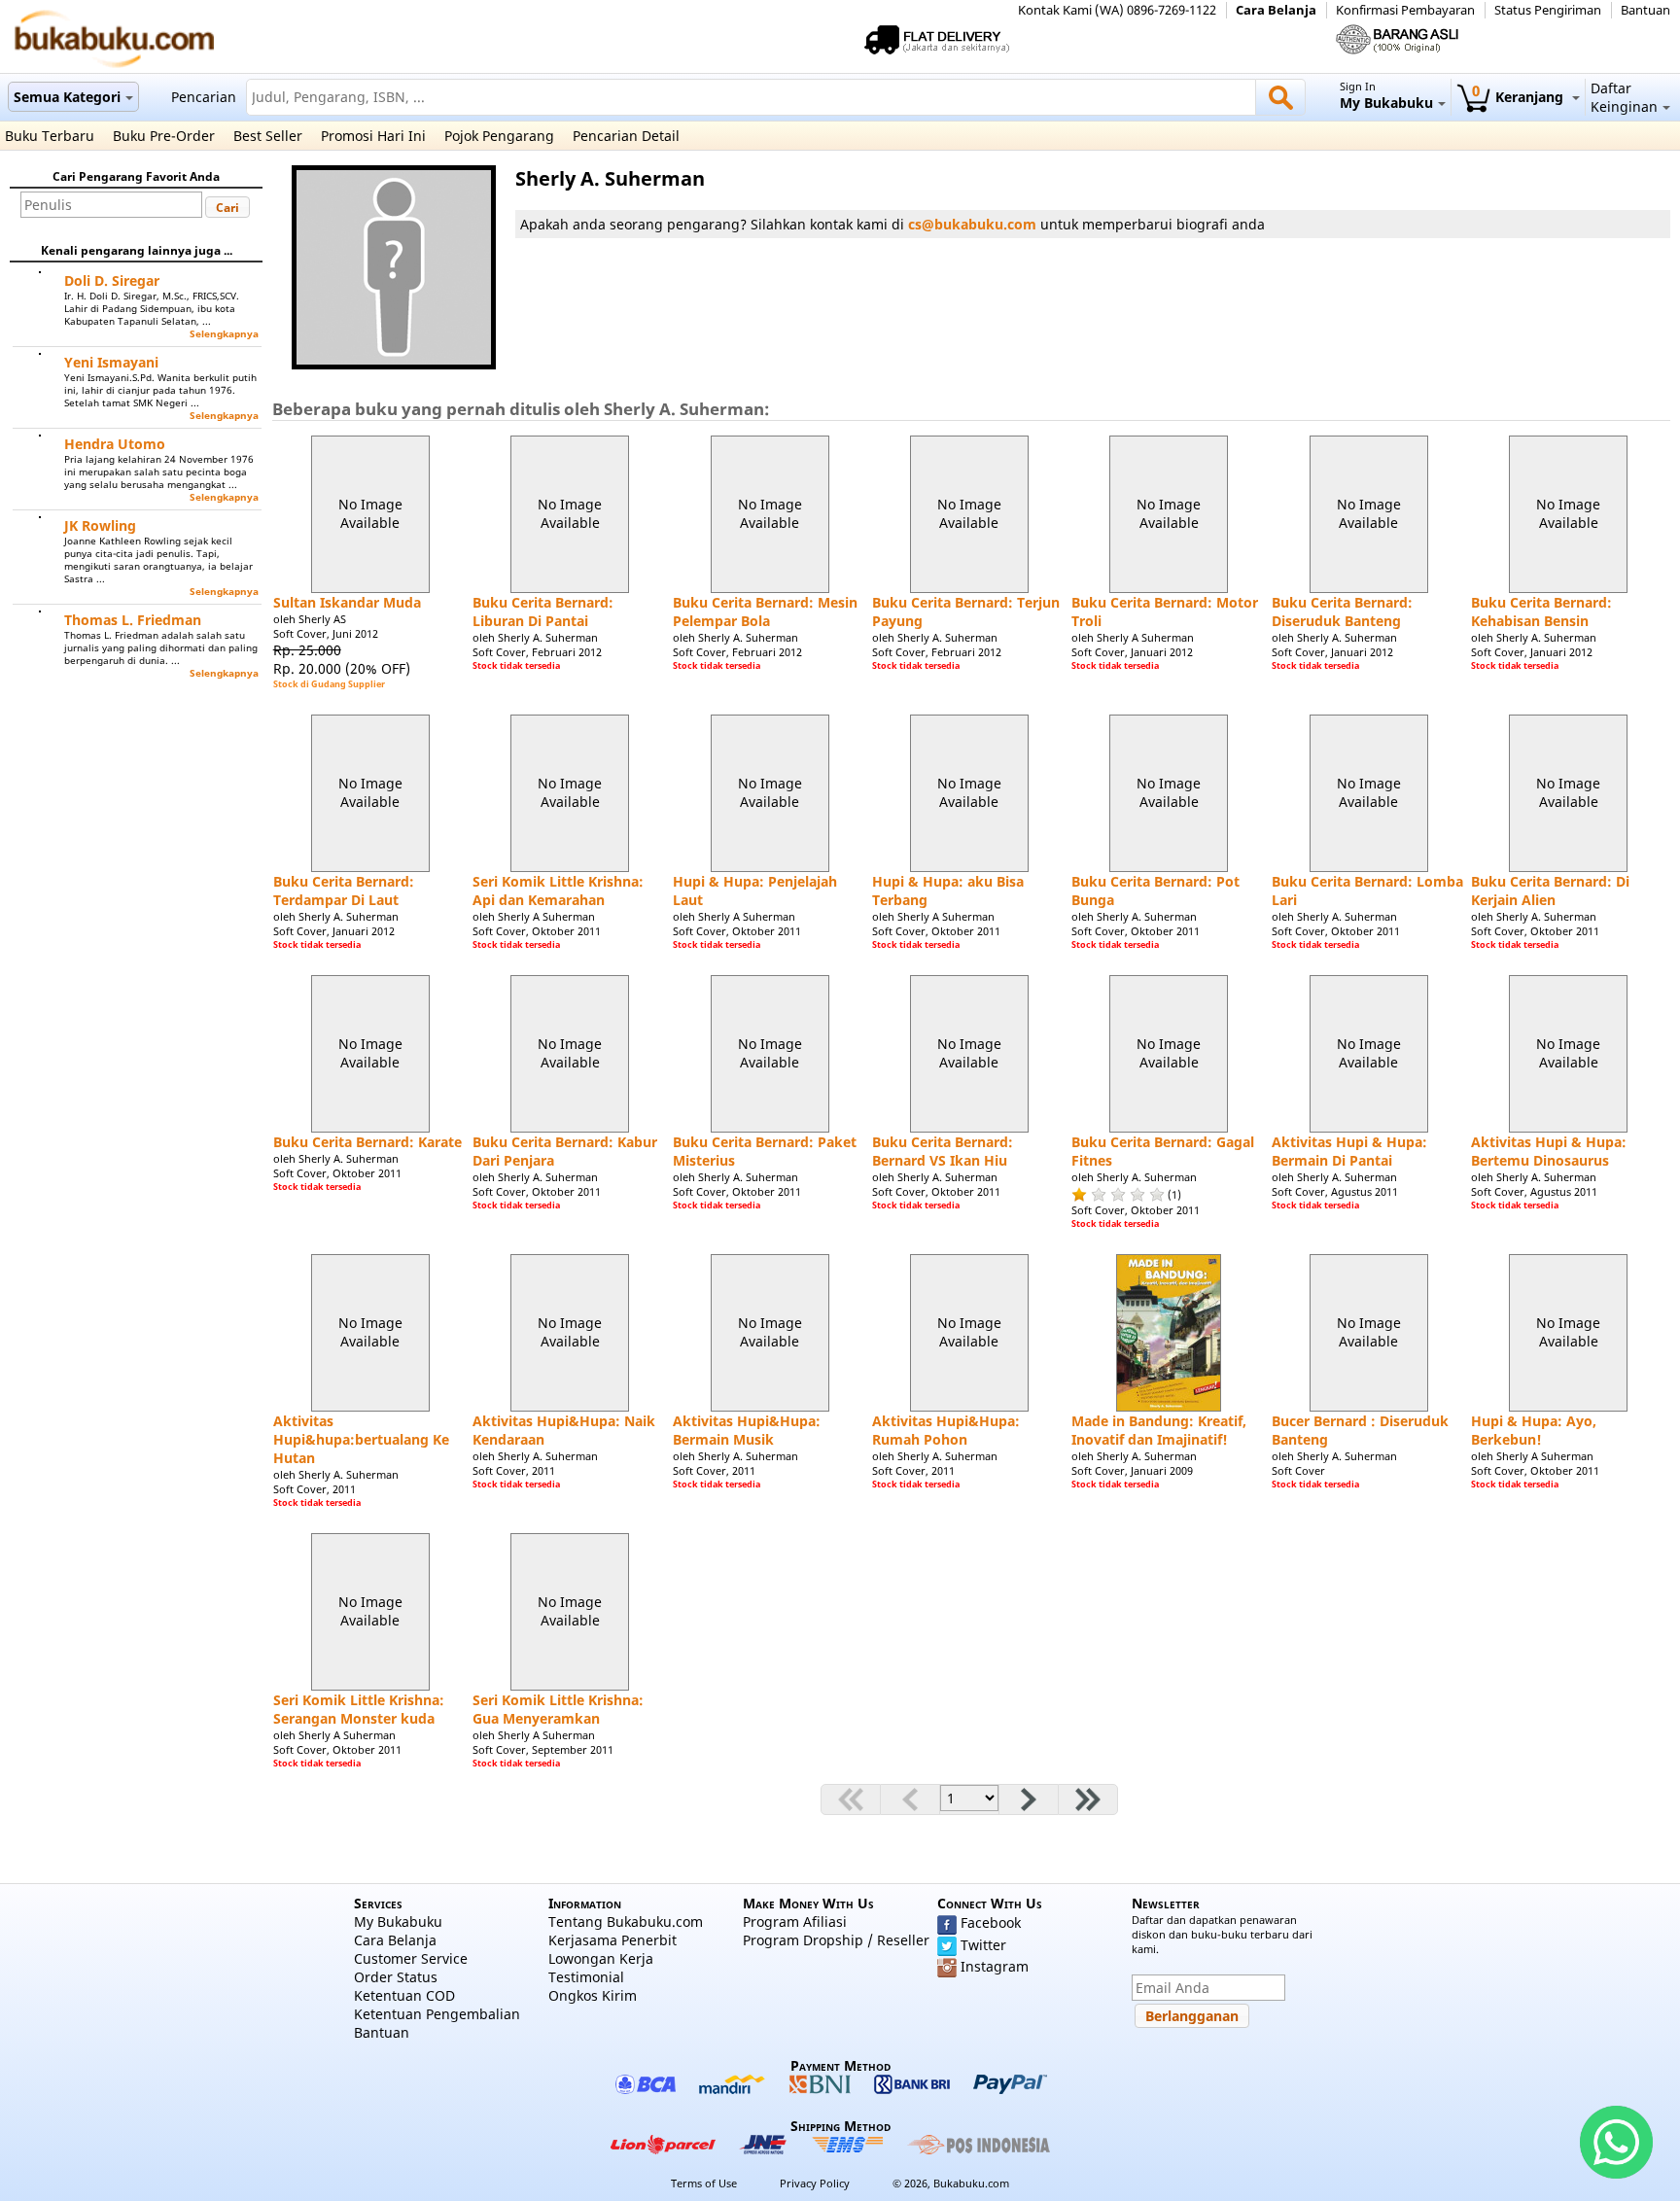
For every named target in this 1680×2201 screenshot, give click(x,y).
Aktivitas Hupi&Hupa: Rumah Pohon (946, 1430)
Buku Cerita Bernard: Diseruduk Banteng (1342, 611)
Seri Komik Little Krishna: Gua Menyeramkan (558, 1709)
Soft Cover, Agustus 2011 (1335, 1191)
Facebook (991, 1922)
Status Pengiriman (1548, 10)
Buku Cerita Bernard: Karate (367, 1142)
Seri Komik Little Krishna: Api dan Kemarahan (558, 891)
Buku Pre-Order (164, 136)
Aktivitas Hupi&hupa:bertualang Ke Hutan (361, 1439)
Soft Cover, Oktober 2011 (537, 931)
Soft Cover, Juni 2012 (326, 633)
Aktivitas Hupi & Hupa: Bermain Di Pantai (1349, 1151)
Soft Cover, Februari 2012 (537, 652)
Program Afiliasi (795, 1922)
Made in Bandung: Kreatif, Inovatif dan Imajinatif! (1159, 1430)
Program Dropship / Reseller (836, 1940)
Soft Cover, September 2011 (543, 1749)
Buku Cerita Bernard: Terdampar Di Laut (344, 891)
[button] (227, 207)
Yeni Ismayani (111, 362)
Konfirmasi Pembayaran (1405, 10)
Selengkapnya (224, 334)
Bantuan (1645, 10)
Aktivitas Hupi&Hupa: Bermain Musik (747, 1430)
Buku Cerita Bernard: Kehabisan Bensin (1541, 611)
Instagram (995, 1966)
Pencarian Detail (626, 136)
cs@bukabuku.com (972, 224)
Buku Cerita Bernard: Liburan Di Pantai (543, 611)
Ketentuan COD (404, 1995)
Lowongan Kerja (601, 1958)
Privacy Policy (815, 2183)
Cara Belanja (1276, 10)
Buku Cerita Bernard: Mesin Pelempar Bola (765, 611)
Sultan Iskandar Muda (347, 602)
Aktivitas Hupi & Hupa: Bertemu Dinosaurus (1549, 1151)
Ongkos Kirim (593, 1995)
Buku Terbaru (50, 136)
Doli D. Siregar (112, 280)
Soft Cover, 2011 (315, 1489)
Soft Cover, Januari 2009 (1132, 1470)
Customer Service (411, 1958)
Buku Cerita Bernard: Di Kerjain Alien (1550, 891)
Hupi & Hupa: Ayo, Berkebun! (1534, 1430)
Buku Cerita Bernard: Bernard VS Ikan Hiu (943, 1151)
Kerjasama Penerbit (612, 1940)
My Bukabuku (398, 1922)
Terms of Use (704, 2183)
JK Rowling (100, 525)
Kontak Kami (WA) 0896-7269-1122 (1117, 10)
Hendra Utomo (115, 444)
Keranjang (1520, 97)
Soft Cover (1298, 1470)
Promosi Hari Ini (373, 136)
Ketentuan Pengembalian (437, 2014)
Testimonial (586, 1977)
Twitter (983, 1945)
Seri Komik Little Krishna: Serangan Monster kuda (359, 1709)
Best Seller (268, 136)
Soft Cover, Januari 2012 (1132, 652)
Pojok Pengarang (499, 136)
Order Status (396, 1977)
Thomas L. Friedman (133, 620)
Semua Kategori (67, 97)
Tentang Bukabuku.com (626, 1922)
